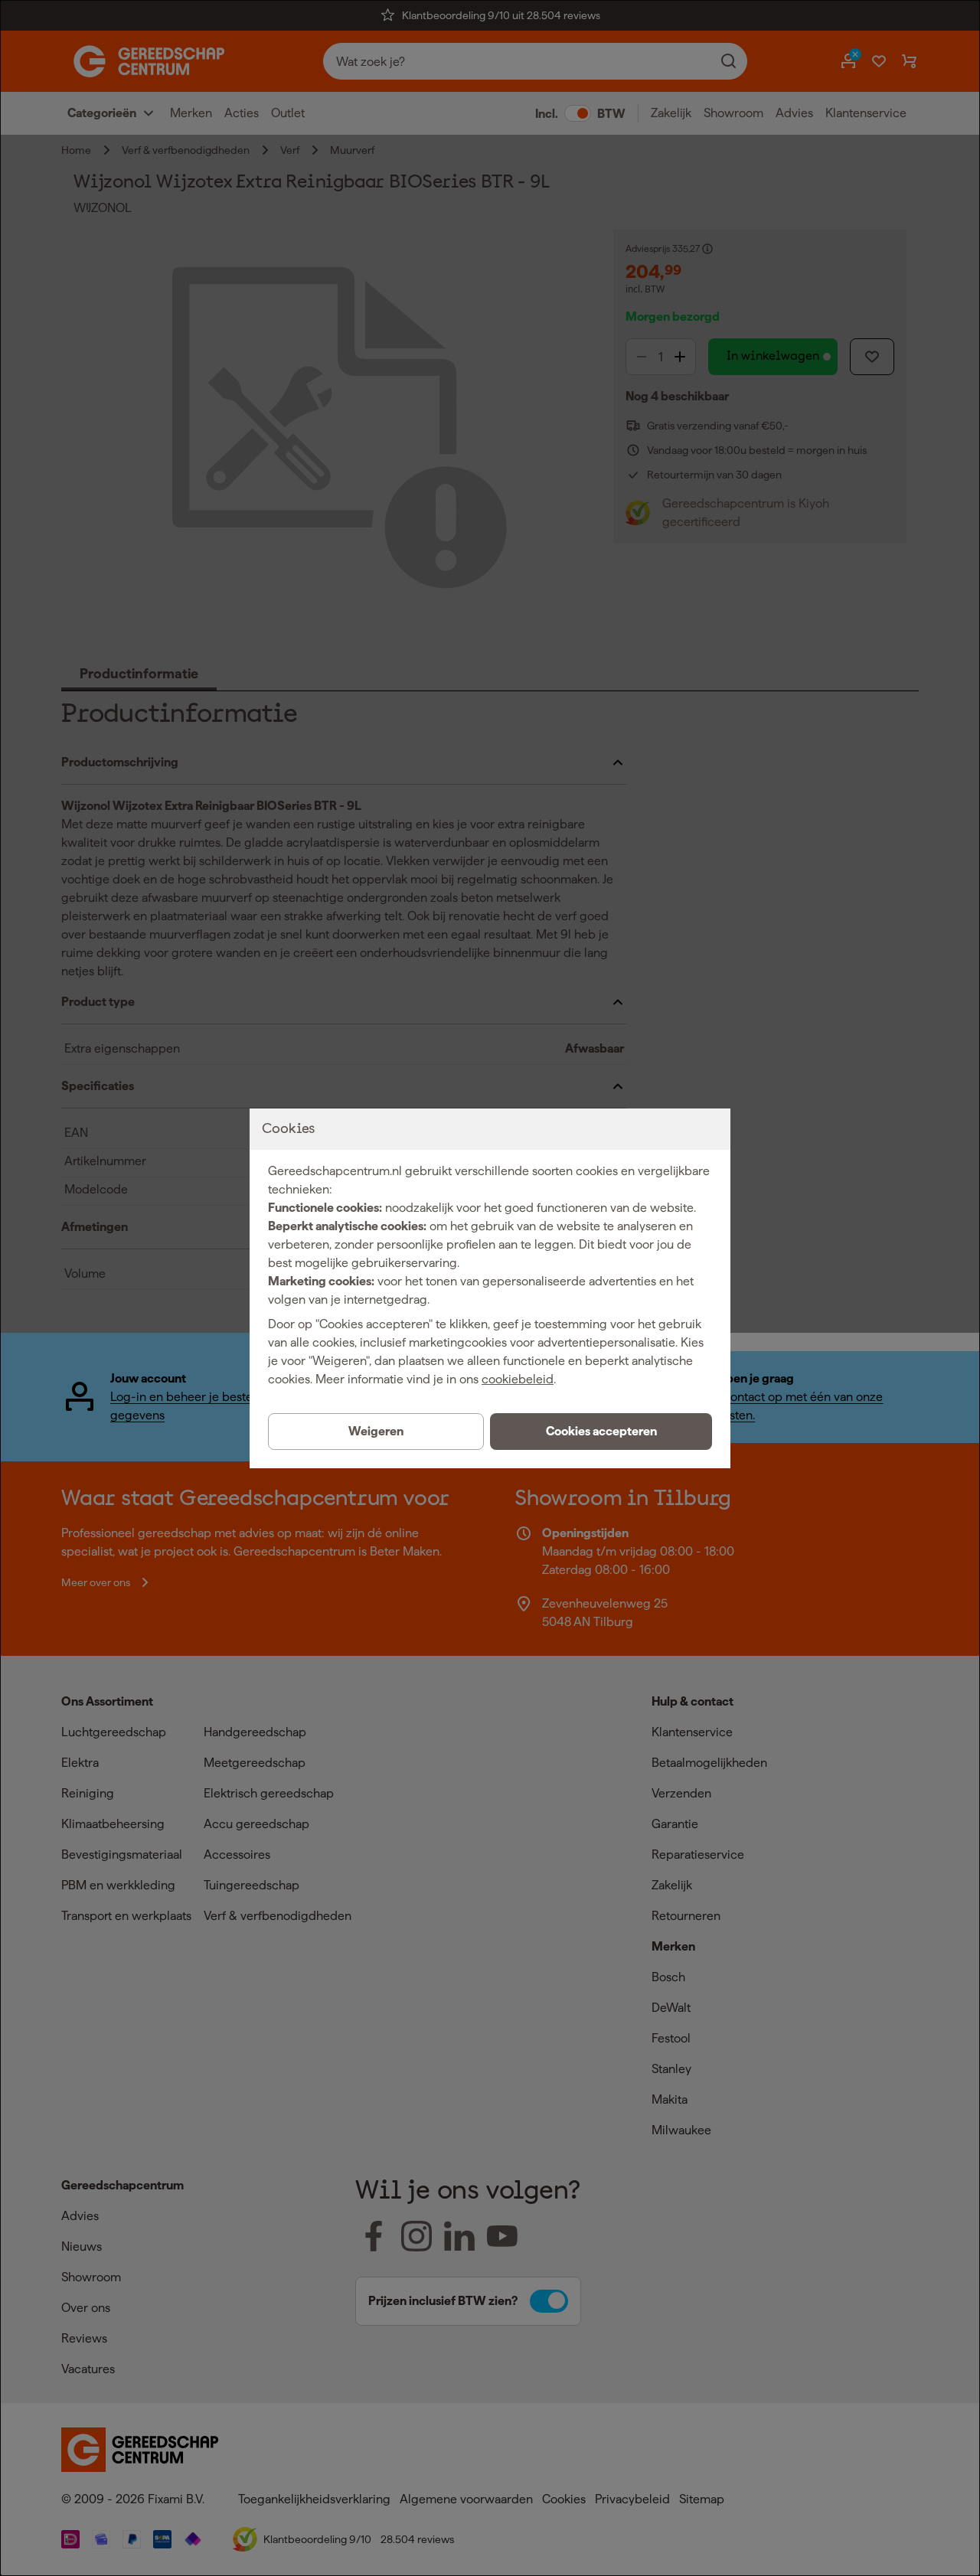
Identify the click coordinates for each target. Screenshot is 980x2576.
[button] (601, 1432)
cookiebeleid (518, 1379)
